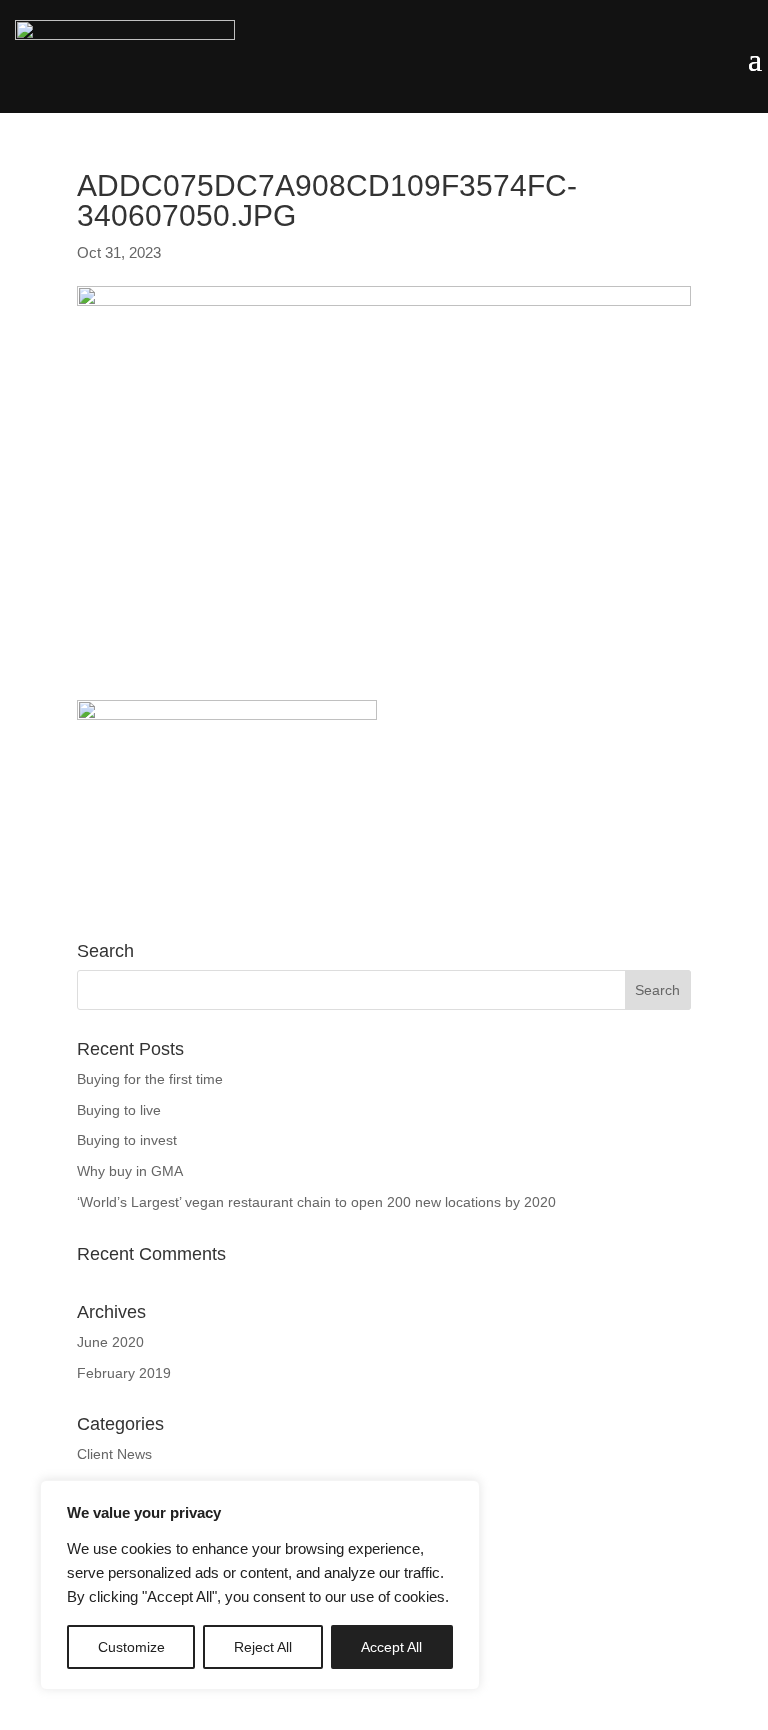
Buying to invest (127, 1140)
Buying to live (119, 1110)
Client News (114, 1454)
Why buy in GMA (130, 1171)
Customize (131, 1647)
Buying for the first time (150, 1079)
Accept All (391, 1647)
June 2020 (110, 1342)
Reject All (263, 1647)
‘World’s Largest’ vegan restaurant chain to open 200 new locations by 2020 (316, 1202)
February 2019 (124, 1373)
